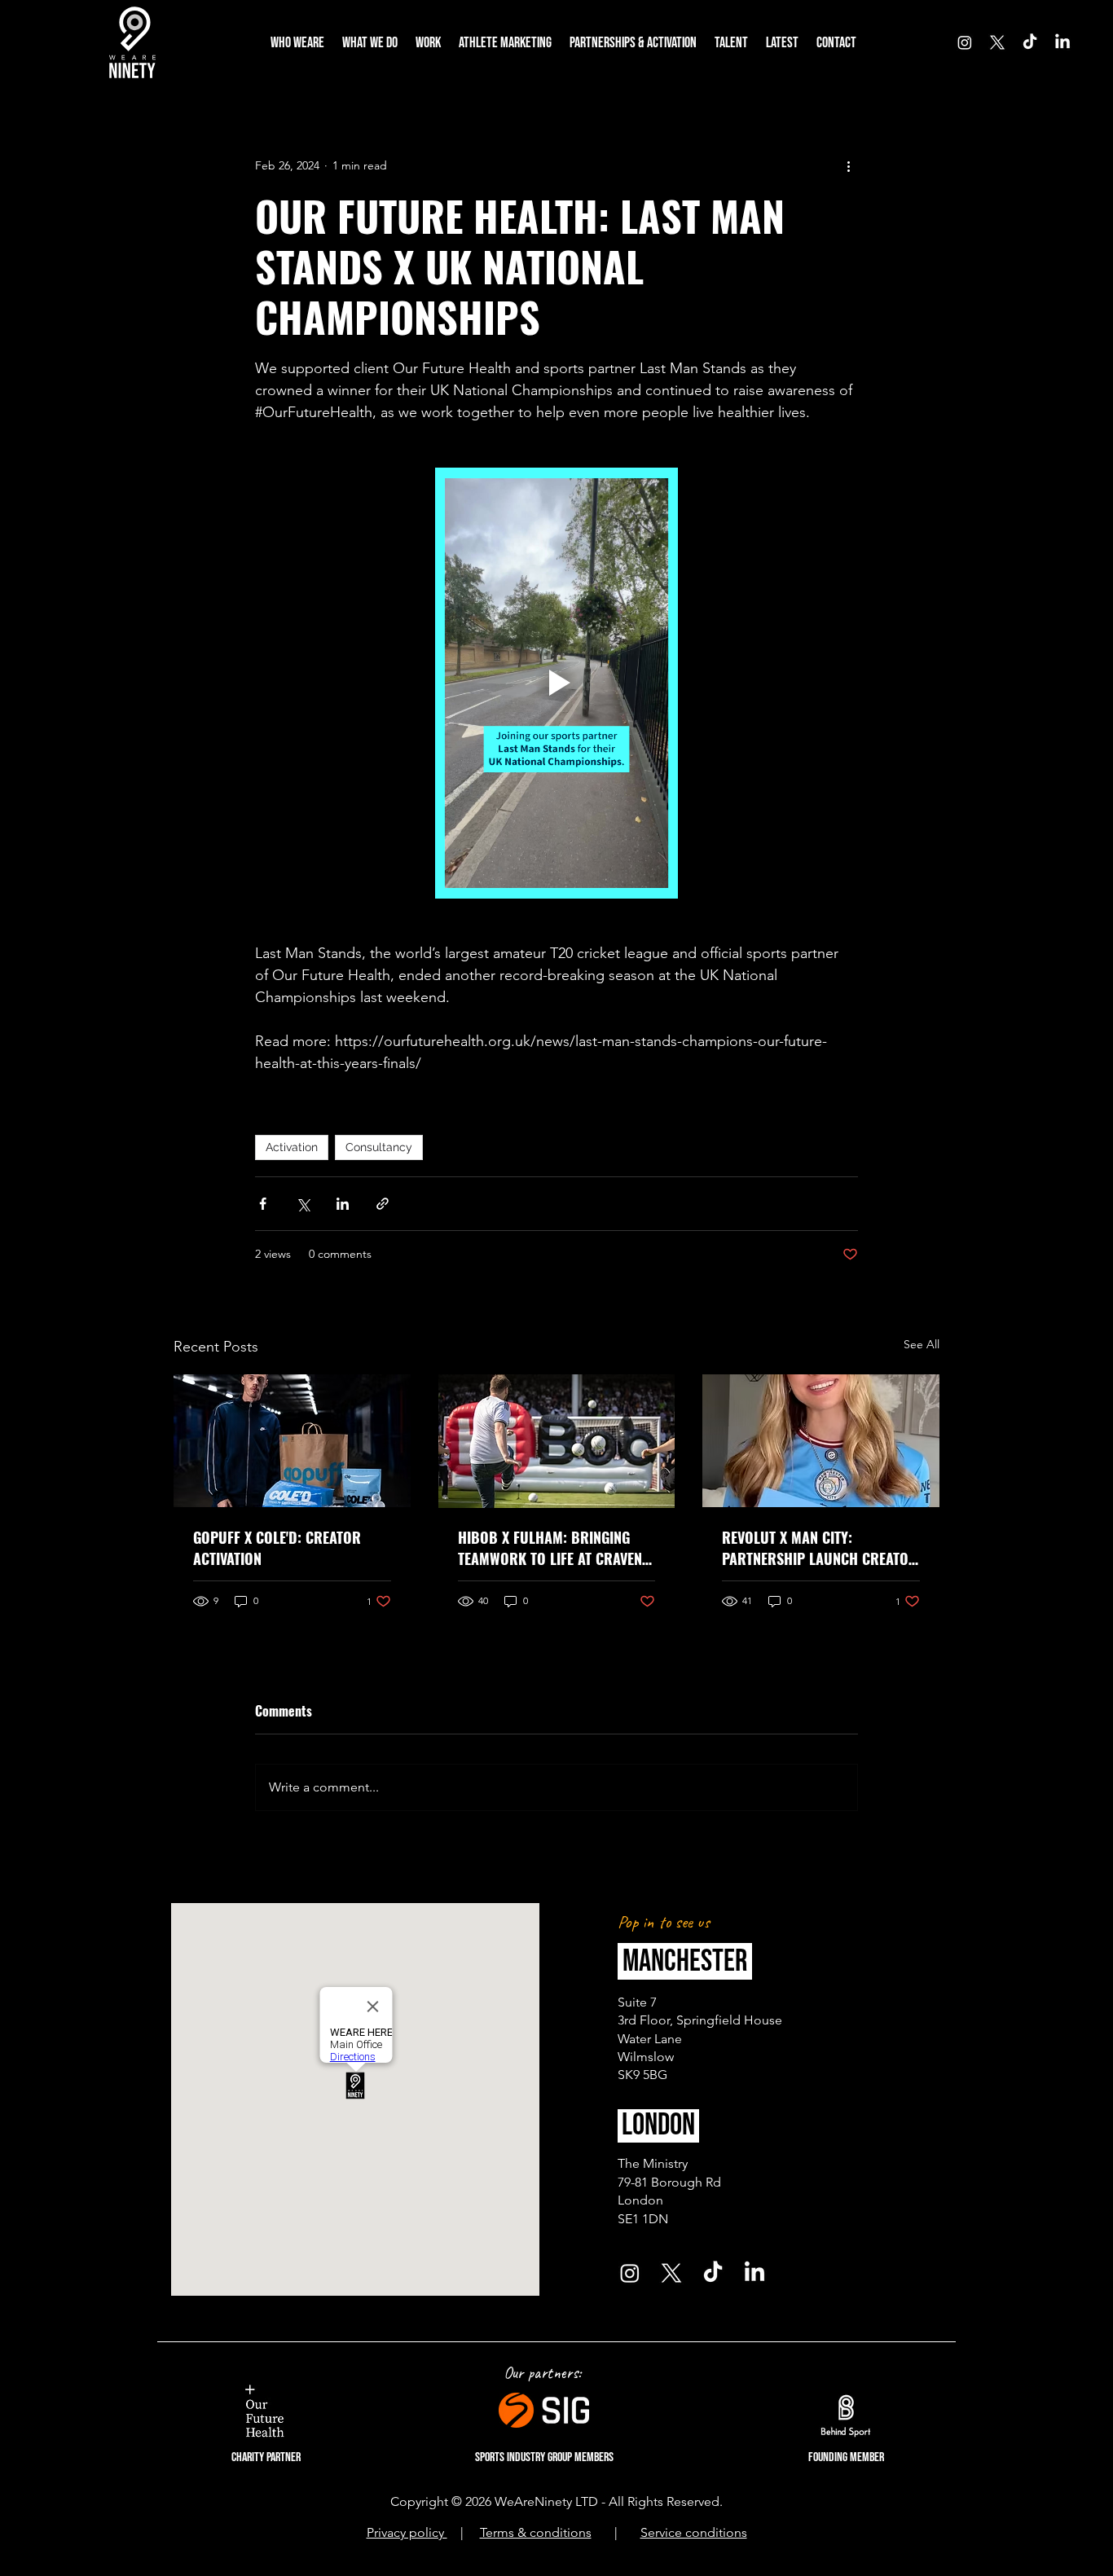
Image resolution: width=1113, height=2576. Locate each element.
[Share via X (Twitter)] (303, 1204)
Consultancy (379, 1147)
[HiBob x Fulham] (557, 1441)
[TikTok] (1030, 42)
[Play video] (556, 683)
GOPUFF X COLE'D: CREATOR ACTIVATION (277, 1548)
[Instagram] (965, 42)
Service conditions (694, 2532)
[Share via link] (383, 1204)
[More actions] (848, 165)
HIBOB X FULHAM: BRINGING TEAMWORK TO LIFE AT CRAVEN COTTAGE (550, 1548)
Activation (292, 1147)
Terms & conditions (536, 2532)
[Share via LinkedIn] (343, 1204)
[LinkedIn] (1062, 42)
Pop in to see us (666, 1922)
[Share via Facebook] (263, 1204)
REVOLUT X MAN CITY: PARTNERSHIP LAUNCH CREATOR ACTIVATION (820, 1548)
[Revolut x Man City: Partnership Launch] (821, 1441)
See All (922, 1344)
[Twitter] (997, 42)
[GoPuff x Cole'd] (292, 1441)
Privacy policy (407, 2532)
